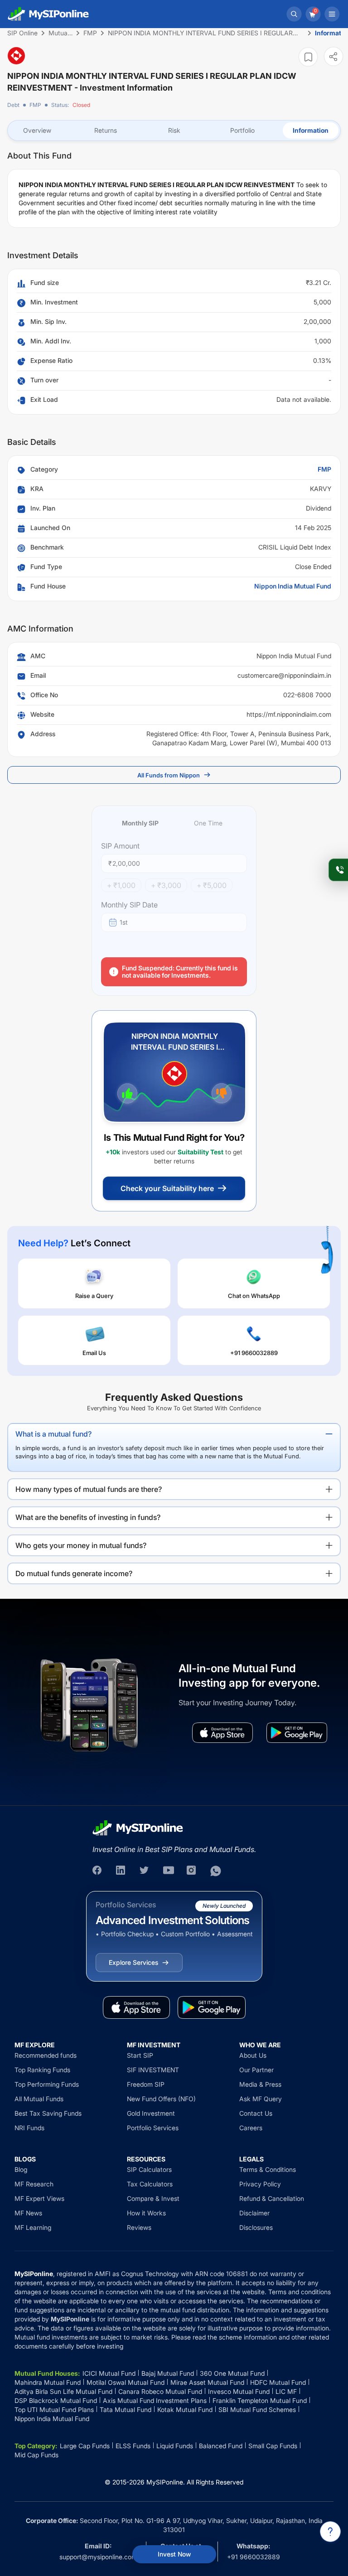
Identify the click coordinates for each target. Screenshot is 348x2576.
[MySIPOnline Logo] (48, 14)
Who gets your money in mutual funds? (81, 1545)
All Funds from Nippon (169, 775)
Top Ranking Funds (42, 2070)
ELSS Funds (133, 2446)
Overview (37, 130)
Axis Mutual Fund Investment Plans (155, 2400)
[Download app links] (222, 1733)
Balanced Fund (221, 2446)
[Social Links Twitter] (145, 1871)
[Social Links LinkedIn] (121, 1871)
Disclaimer (254, 2213)
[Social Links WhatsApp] (216, 1871)
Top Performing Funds (47, 2084)
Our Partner (256, 2070)
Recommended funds (46, 2055)
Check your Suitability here (167, 1188)
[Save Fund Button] (308, 57)
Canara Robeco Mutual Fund (160, 2391)
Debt (13, 105)
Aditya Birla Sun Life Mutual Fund (63, 2391)
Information (311, 130)
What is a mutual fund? (53, 1434)
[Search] (294, 14)
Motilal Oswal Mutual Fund (126, 2382)
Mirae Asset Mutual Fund (207, 2382)
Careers (251, 2128)
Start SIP (140, 2055)
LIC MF (286, 2391)
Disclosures (256, 2227)
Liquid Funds (175, 2446)
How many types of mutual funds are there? (89, 1489)
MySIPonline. (166, 2482)
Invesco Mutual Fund (239, 2391)
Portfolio (242, 130)
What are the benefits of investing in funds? (88, 1517)
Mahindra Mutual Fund (48, 2382)
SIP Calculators (149, 2169)
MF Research (34, 2184)
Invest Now (174, 2554)
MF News (28, 2213)
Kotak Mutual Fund (185, 2410)
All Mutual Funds (39, 2099)
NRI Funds (29, 2128)
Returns (106, 130)
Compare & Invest (153, 2198)
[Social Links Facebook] (98, 1871)
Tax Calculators (150, 2184)
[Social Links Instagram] (192, 1871)
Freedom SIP (146, 2084)
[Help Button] (330, 2532)
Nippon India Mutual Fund (293, 586)
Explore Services (133, 1962)
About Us (253, 2055)
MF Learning (33, 2227)
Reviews (139, 2227)
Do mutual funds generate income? (74, 1573)
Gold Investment (151, 2113)
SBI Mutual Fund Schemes (257, 2410)
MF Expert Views (39, 2198)
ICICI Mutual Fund (109, 2373)
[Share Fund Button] (333, 56)
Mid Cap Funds (36, 2455)
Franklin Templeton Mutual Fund (260, 2400)
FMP (35, 105)
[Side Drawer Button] (332, 14)
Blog (21, 2169)
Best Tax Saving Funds (48, 2113)
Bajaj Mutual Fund (168, 2373)
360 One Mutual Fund (232, 2373)
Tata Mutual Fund (126, 2410)
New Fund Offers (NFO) (161, 2099)
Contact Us (256, 2113)
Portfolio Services (153, 2128)
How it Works (146, 2213)
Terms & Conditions (268, 2169)
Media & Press (260, 2084)
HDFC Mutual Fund (278, 2382)
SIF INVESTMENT (153, 2070)
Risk (174, 130)
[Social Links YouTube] (169, 1871)
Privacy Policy (260, 2184)
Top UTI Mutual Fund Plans (54, 2410)
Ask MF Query (261, 2099)
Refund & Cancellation (272, 2198)
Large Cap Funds (85, 2446)
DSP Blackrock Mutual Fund (56, 2400)
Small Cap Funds (273, 2446)
